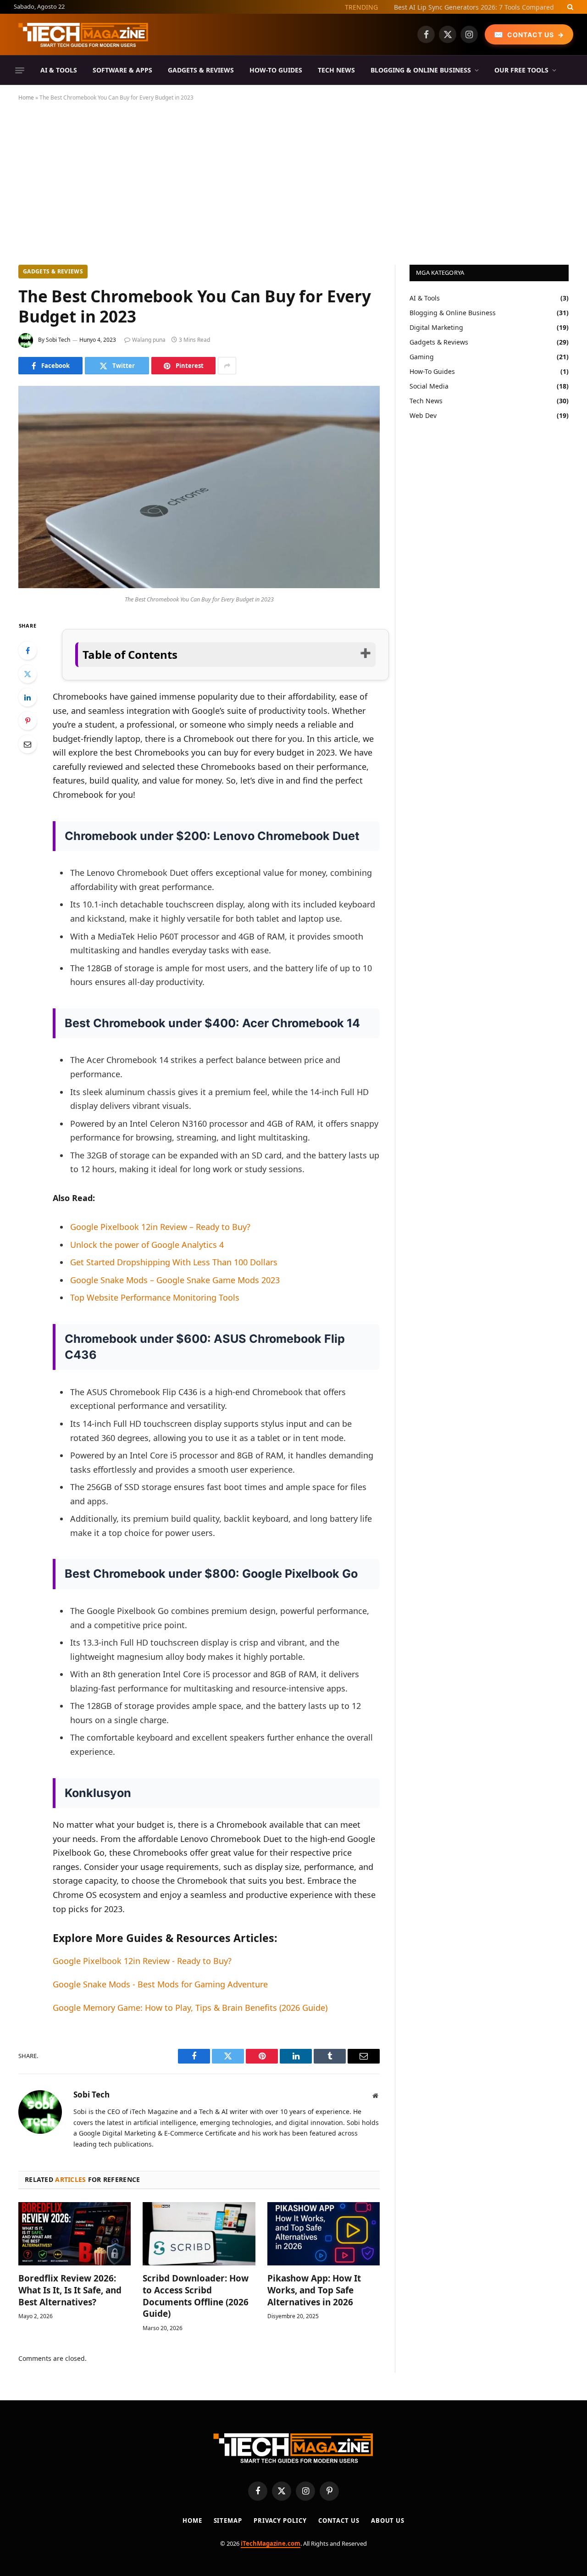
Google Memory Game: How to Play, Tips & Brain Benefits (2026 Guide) (190, 2008)
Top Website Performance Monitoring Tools (155, 1297)
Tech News (336, 70)
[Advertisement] (293, 181)
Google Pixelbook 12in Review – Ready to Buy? (160, 1227)
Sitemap (228, 2520)
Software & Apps (122, 70)
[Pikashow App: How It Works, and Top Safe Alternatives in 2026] (324, 2234)
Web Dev (423, 415)
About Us (388, 2520)
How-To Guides (276, 70)
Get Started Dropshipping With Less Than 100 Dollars (174, 1262)
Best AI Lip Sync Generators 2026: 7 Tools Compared (474, 7)
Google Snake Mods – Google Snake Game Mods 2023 (175, 1280)
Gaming (422, 357)
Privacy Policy (280, 2520)
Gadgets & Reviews (201, 70)
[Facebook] (28, 651)
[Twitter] (28, 674)
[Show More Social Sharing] (227, 366)
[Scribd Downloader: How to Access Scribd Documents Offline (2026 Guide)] (199, 2234)
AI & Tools (59, 70)
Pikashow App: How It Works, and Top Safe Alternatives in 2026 (314, 2290)
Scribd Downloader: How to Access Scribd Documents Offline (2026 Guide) (196, 2296)
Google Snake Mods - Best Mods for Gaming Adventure (160, 1984)
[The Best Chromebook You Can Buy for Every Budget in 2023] (199, 586)
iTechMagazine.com (271, 2543)
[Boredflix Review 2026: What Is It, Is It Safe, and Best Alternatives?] (75, 2234)
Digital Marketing (436, 327)
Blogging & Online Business (421, 70)
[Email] (28, 744)
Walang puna (149, 340)
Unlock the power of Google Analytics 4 (147, 1245)
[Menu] (20, 70)
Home (26, 97)
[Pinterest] (28, 721)
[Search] (569, 7)
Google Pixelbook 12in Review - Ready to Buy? (142, 1961)
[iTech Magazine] (83, 34)
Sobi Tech (58, 340)
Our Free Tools (521, 70)
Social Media (429, 386)
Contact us (339, 2520)
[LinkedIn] (28, 697)
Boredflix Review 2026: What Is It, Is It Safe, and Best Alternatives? (70, 2290)
